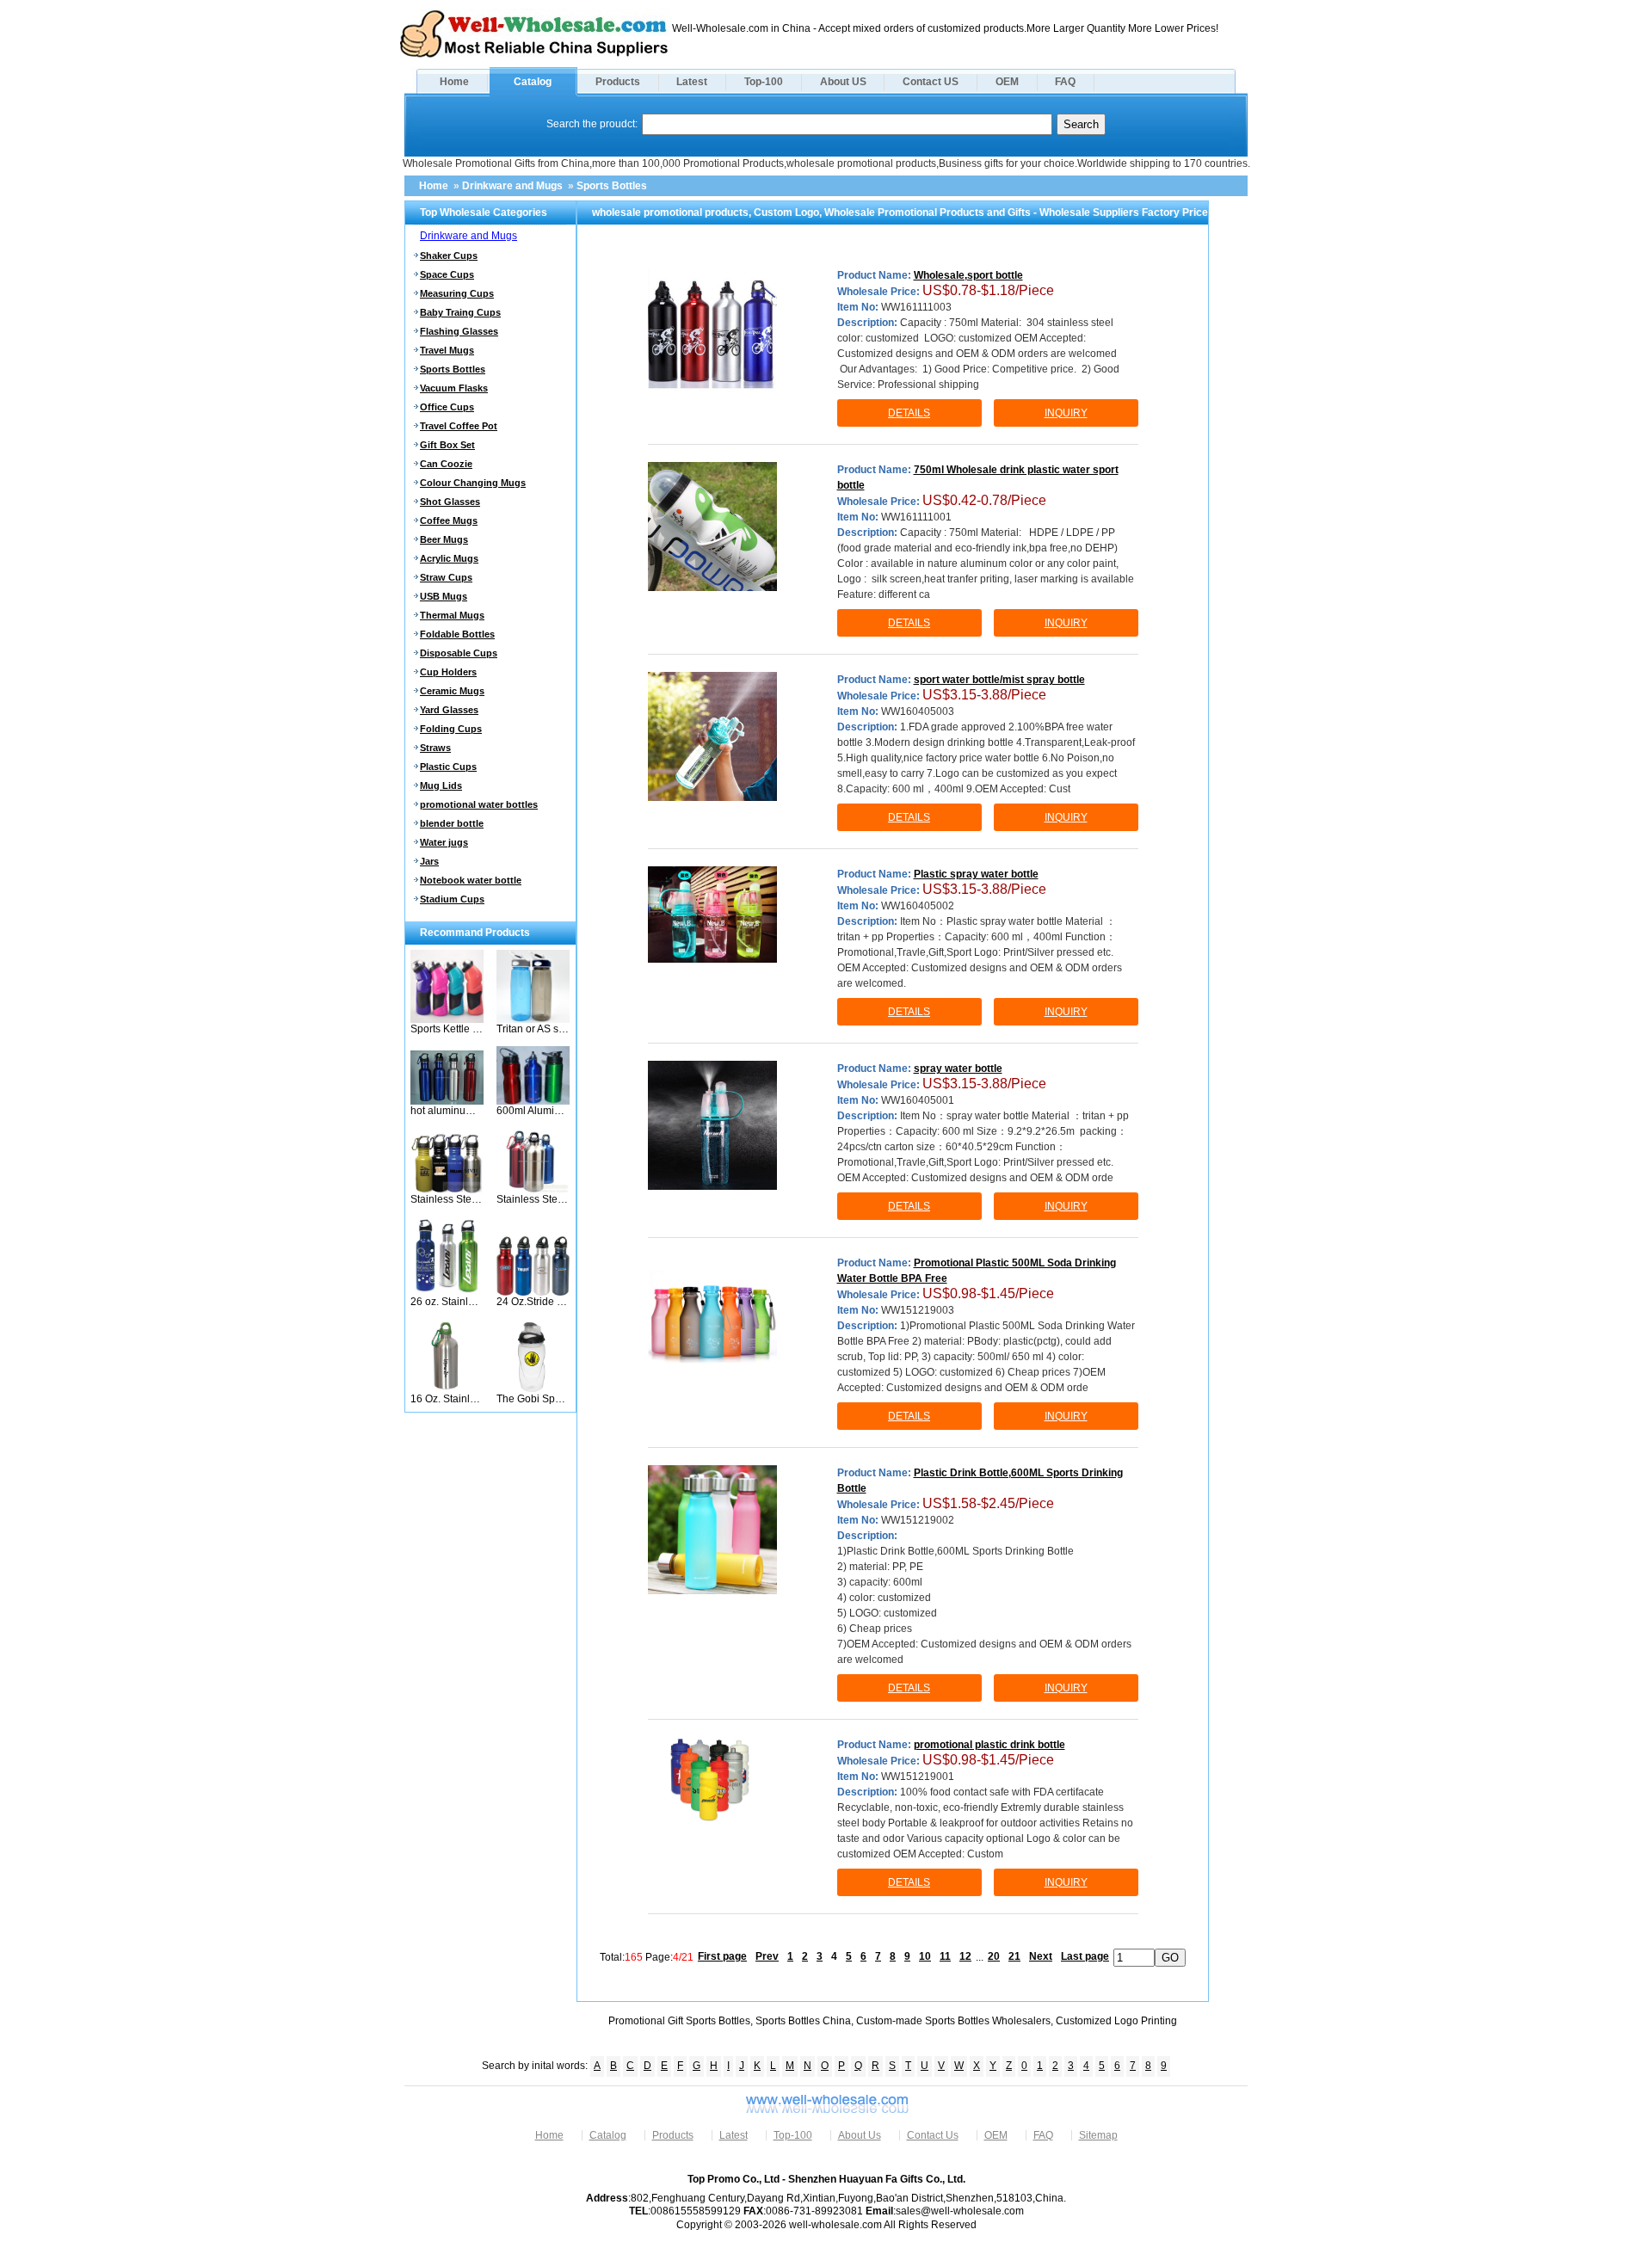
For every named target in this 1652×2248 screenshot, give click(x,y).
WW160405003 (918, 711)
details (909, 413)
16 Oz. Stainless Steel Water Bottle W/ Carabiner (447, 1399)
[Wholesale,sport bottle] (712, 332)
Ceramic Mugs (452, 691)
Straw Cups (446, 577)
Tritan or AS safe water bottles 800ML (533, 1029)
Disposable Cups (459, 653)
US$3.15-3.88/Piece (984, 695)
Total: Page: (647, 1956)
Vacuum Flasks (454, 388)
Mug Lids (441, 785)
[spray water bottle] (712, 1125)
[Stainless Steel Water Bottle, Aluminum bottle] (533, 1190)
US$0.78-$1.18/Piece (988, 290)
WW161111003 (916, 307)
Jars (429, 861)
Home (454, 82)
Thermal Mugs (452, 615)
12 (965, 1956)
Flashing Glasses (459, 331)
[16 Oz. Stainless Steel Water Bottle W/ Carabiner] (447, 1389)
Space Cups (447, 274)
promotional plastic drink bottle (989, 1745)
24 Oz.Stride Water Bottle (533, 1302)
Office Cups (447, 407)
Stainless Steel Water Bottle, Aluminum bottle (533, 1199)
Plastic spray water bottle (976, 874)
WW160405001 (918, 1100)
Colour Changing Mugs (473, 483)
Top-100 (764, 82)
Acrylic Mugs (449, 558)
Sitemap (1098, 2135)
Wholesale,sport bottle (968, 275)
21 (1014, 1956)
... (980, 1956)
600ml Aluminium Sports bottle (533, 1111)
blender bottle (452, 823)
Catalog (533, 82)
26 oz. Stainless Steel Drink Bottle (447, 1302)
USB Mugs (444, 596)
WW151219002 (918, 1520)
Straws (435, 748)
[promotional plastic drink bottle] (712, 1780)
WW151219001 (918, 1777)
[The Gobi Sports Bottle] (533, 1389)
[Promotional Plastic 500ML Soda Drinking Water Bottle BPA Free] (712, 1320)
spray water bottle (958, 1069)
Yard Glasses (449, 710)
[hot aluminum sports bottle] (447, 1101)
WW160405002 (918, 906)
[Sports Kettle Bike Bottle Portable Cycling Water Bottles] (447, 1019)
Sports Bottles (612, 186)
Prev (767, 1956)
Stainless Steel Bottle (447, 1199)
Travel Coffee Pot (459, 426)
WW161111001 (916, 517)
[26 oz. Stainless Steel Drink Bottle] (447, 1292)
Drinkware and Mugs (512, 186)
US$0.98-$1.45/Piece (988, 1293)
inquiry (1066, 413)
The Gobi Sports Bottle (533, 1399)
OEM (1007, 82)
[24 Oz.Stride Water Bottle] (533, 1292)
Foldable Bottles (457, 634)
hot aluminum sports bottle (447, 1111)
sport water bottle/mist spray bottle (999, 680)
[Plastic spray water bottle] (712, 915)
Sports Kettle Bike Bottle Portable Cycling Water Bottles (447, 1029)
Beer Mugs (444, 539)
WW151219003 (918, 1310)
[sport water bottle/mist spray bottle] (712, 736)
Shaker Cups (449, 256)
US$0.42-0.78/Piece (984, 500)
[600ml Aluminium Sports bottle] (533, 1101)
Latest (692, 82)
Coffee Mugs (449, 520)
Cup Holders (448, 672)
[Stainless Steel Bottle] (447, 1190)
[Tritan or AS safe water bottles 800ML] (533, 1019)
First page (722, 1956)
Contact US (931, 82)
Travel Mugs (447, 350)
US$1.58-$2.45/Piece (988, 1503)
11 (945, 1956)
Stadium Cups (452, 899)
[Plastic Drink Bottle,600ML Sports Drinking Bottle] (712, 1530)
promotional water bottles (479, 804)
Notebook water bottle (471, 880)
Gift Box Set (447, 445)
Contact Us (933, 2135)
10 (925, 1956)
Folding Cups (451, 729)
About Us (860, 2135)
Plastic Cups (448, 767)
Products (618, 82)
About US (843, 82)
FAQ (1065, 82)
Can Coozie (446, 464)
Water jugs (444, 842)
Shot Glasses (450, 502)
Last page (1085, 1956)
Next (1041, 1956)
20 (994, 1956)
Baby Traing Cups (460, 312)
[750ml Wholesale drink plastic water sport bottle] (712, 527)
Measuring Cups (457, 293)
